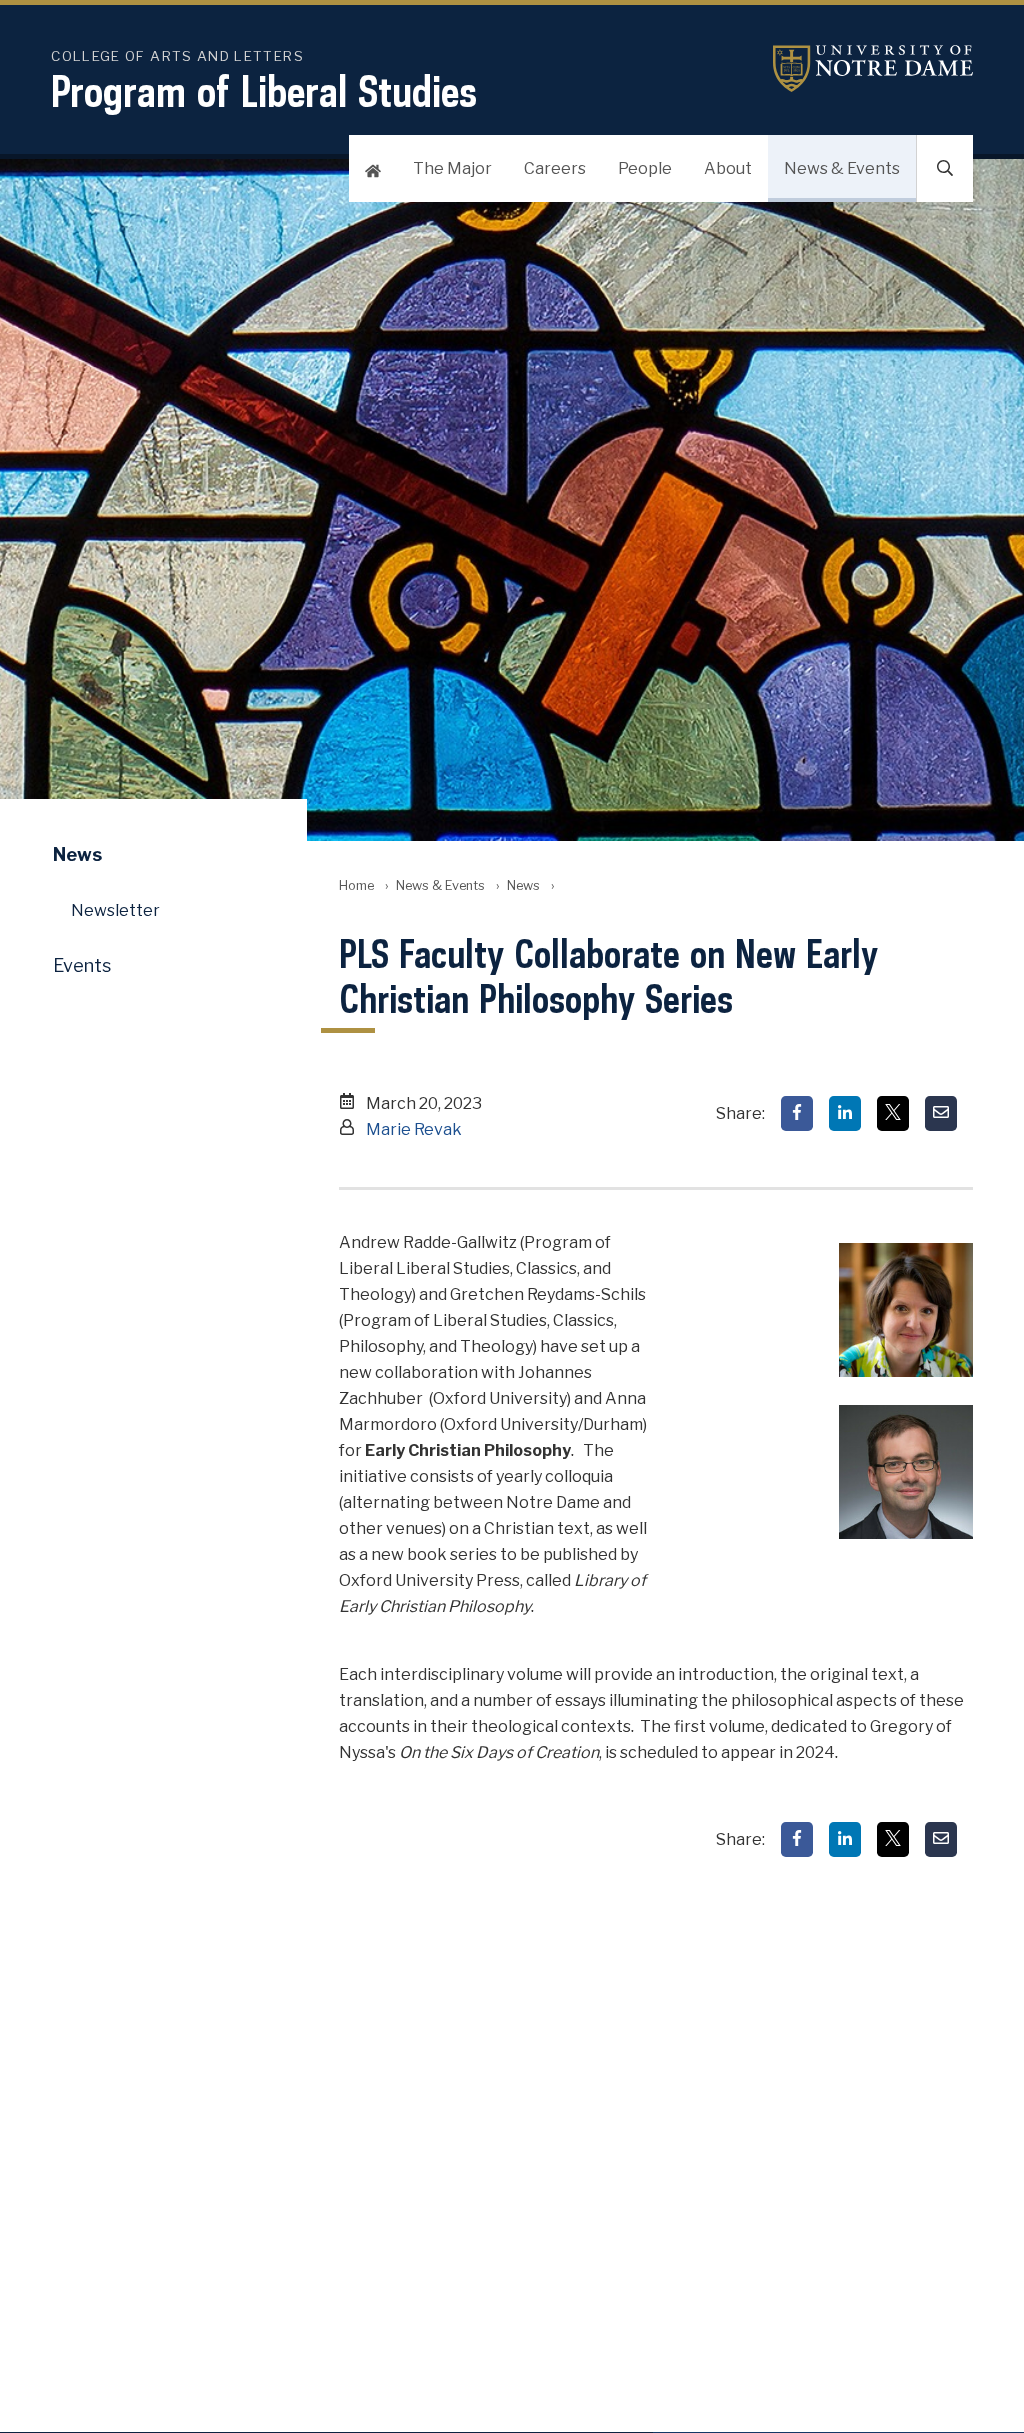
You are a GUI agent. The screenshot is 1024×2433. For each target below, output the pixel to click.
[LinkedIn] (845, 1113)
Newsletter (115, 910)
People (645, 168)
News (523, 885)
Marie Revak (414, 1129)
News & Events (842, 168)
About (728, 168)
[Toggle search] (945, 168)
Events (82, 965)
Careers (555, 168)
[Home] (373, 168)
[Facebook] (797, 1113)
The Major (452, 168)
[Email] (941, 1113)
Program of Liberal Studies (264, 91)
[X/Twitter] (893, 1113)
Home (356, 885)
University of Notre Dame (873, 68)
